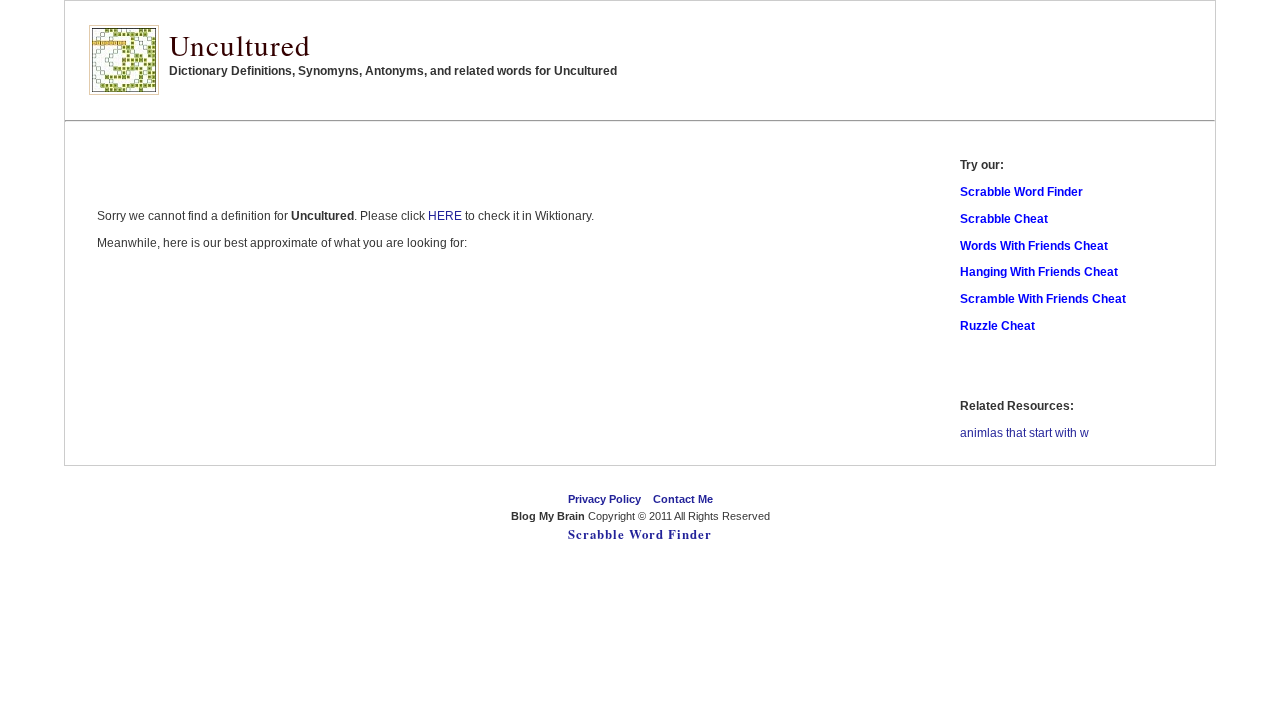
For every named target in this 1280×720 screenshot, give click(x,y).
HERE (445, 216)
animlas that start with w (1024, 433)
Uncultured (240, 44)
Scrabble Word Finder (640, 534)
